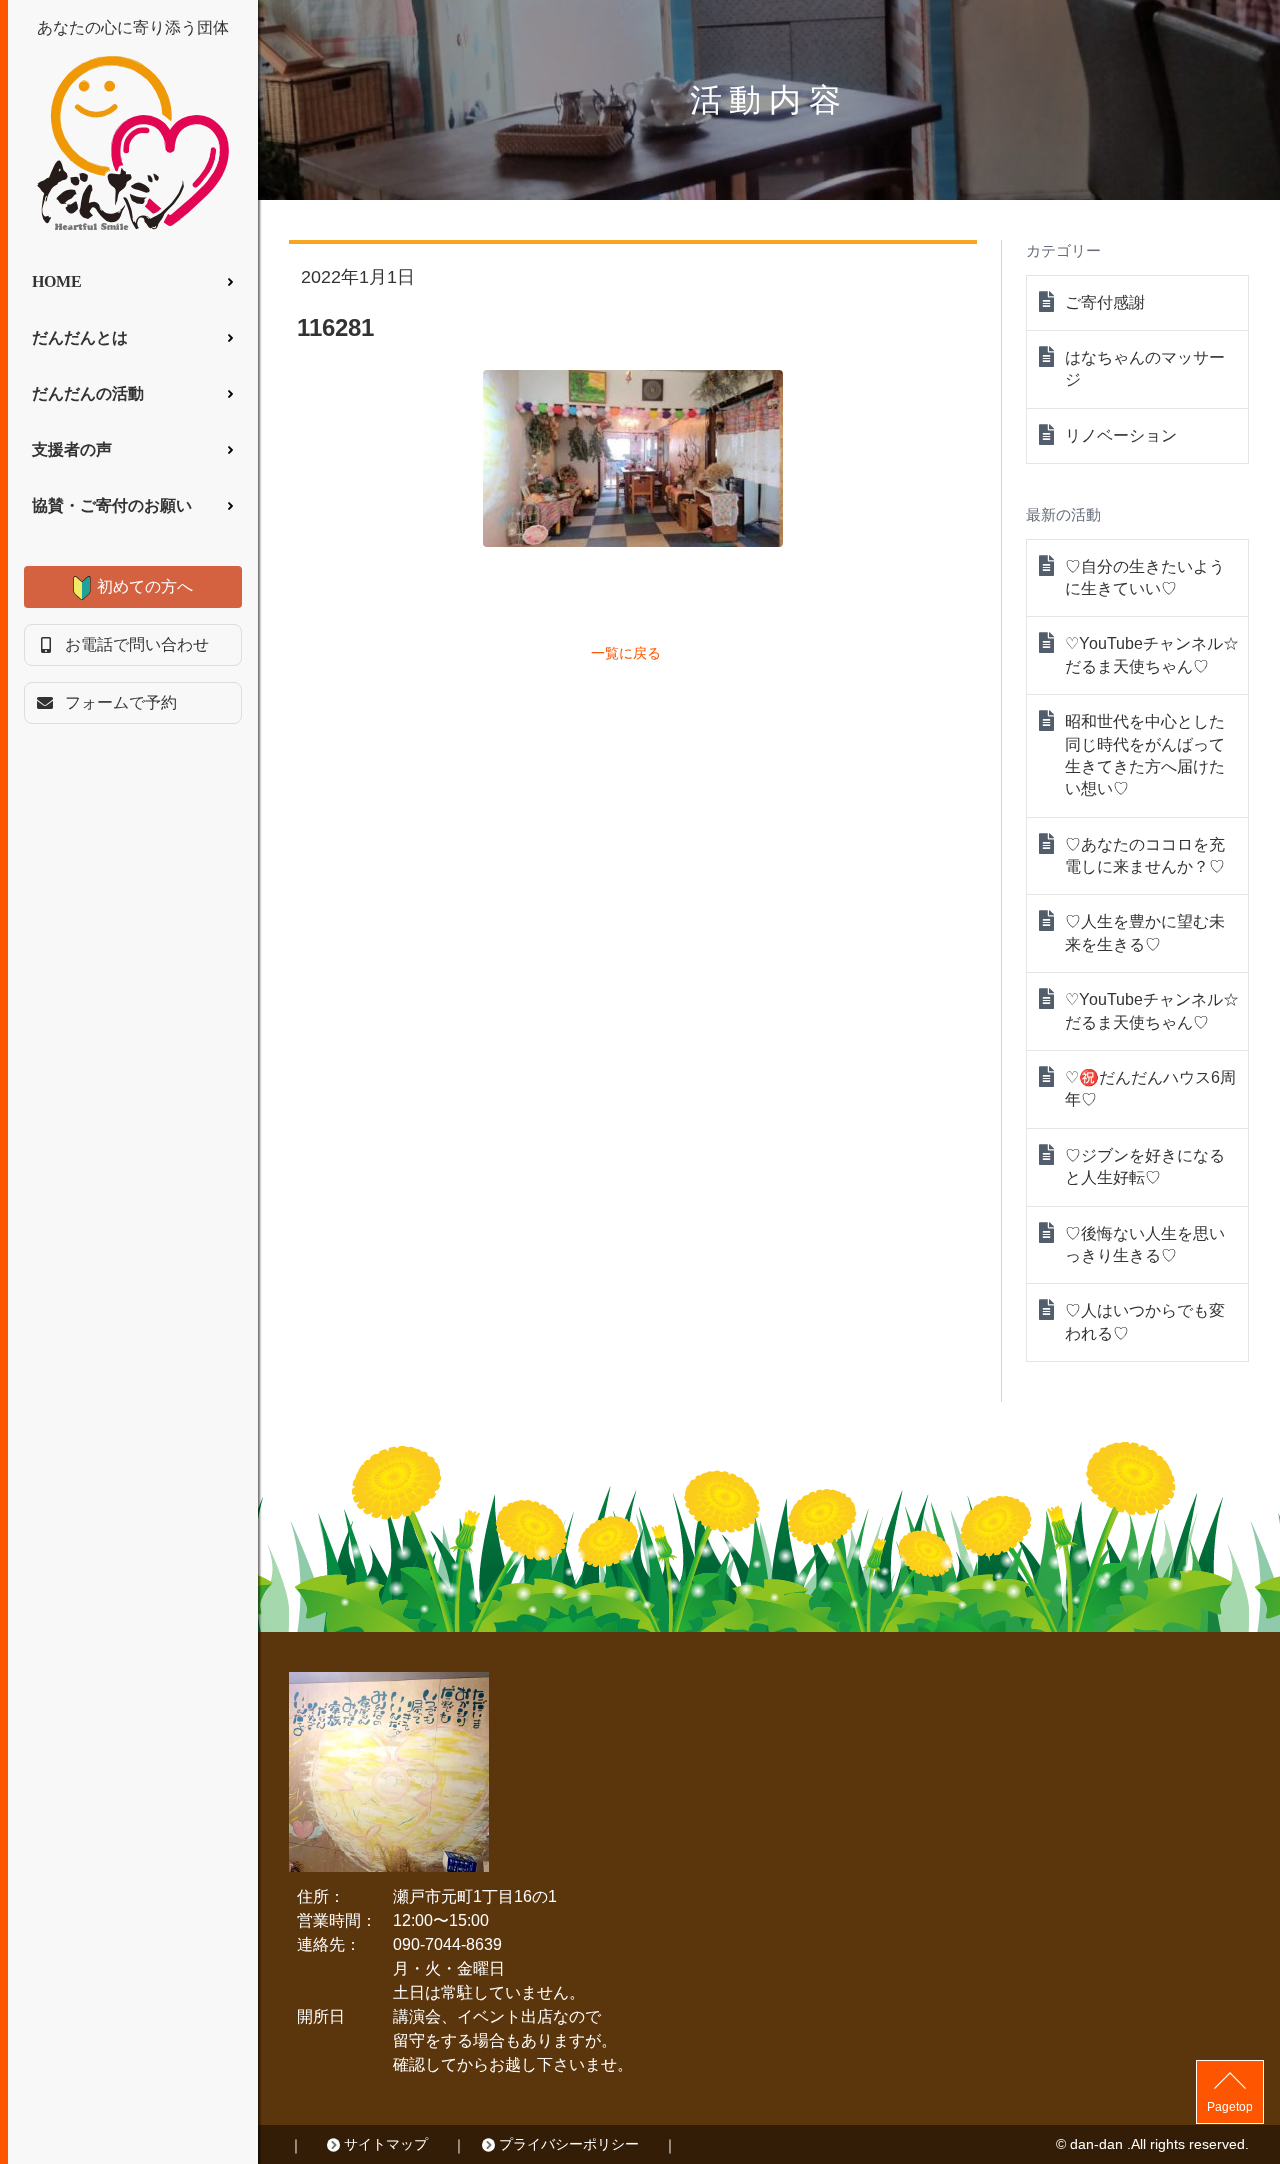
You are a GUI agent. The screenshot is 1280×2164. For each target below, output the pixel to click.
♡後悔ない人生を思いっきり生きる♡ (1145, 1244)
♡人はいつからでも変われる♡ (1145, 1321)
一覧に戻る (626, 653)
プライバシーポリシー (569, 2144)
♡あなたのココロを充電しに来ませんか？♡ (1145, 855)
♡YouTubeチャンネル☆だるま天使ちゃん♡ (1152, 654)
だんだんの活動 (88, 393)
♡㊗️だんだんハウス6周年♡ (1150, 1088)
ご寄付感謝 (1105, 302)
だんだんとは (80, 337)
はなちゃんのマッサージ (1145, 368)
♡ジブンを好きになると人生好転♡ (1145, 1166)
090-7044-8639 (447, 1944)
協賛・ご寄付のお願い (112, 505)
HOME (57, 281)
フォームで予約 (121, 702)
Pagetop (1230, 2107)
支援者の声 (72, 449)
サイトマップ (386, 2144)
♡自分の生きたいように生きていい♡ (1145, 577)
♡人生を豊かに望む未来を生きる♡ (1145, 932)
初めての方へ (145, 586)
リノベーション (1121, 435)
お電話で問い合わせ (137, 644)
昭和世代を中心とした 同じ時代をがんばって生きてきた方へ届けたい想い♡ (1145, 755)
